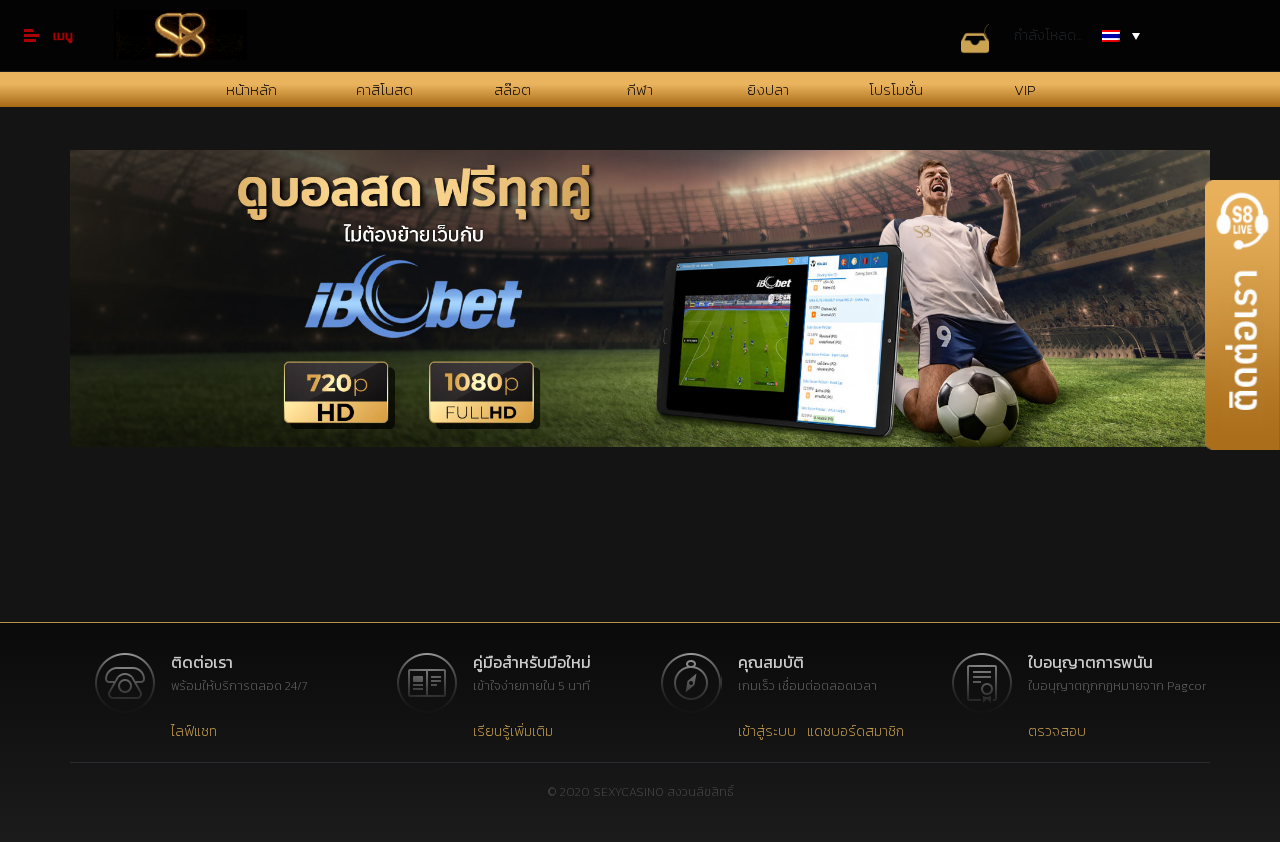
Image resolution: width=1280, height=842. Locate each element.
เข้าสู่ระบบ (767, 731)
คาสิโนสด (384, 89)
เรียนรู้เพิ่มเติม (513, 731)
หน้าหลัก (251, 89)
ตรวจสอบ (1057, 731)
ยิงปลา (768, 89)
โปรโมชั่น (896, 89)
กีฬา (640, 89)
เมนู (63, 35)
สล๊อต (512, 89)
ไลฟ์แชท (194, 731)
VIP (1024, 89)
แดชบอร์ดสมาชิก (855, 731)
